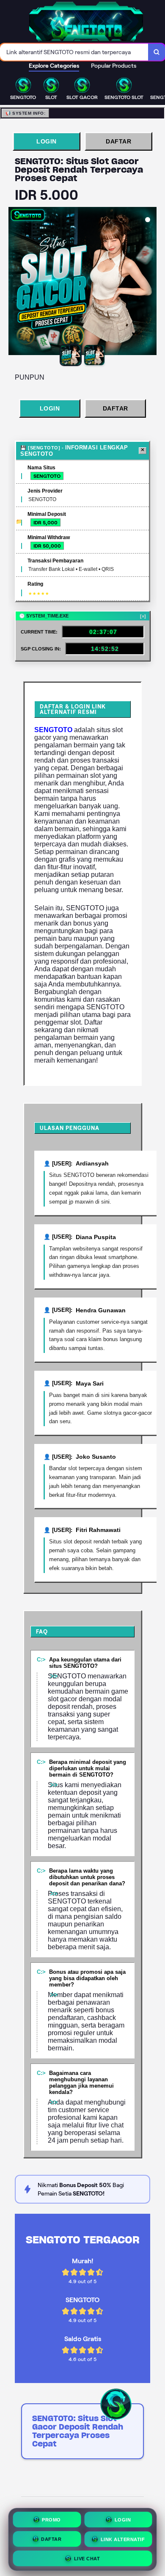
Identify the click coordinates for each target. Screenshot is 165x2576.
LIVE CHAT (87, 2557)
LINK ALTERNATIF (123, 2537)
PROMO (51, 2518)
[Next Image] (150, 282)
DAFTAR (118, 141)
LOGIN (47, 141)
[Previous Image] (15, 282)
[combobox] (74, 52)
